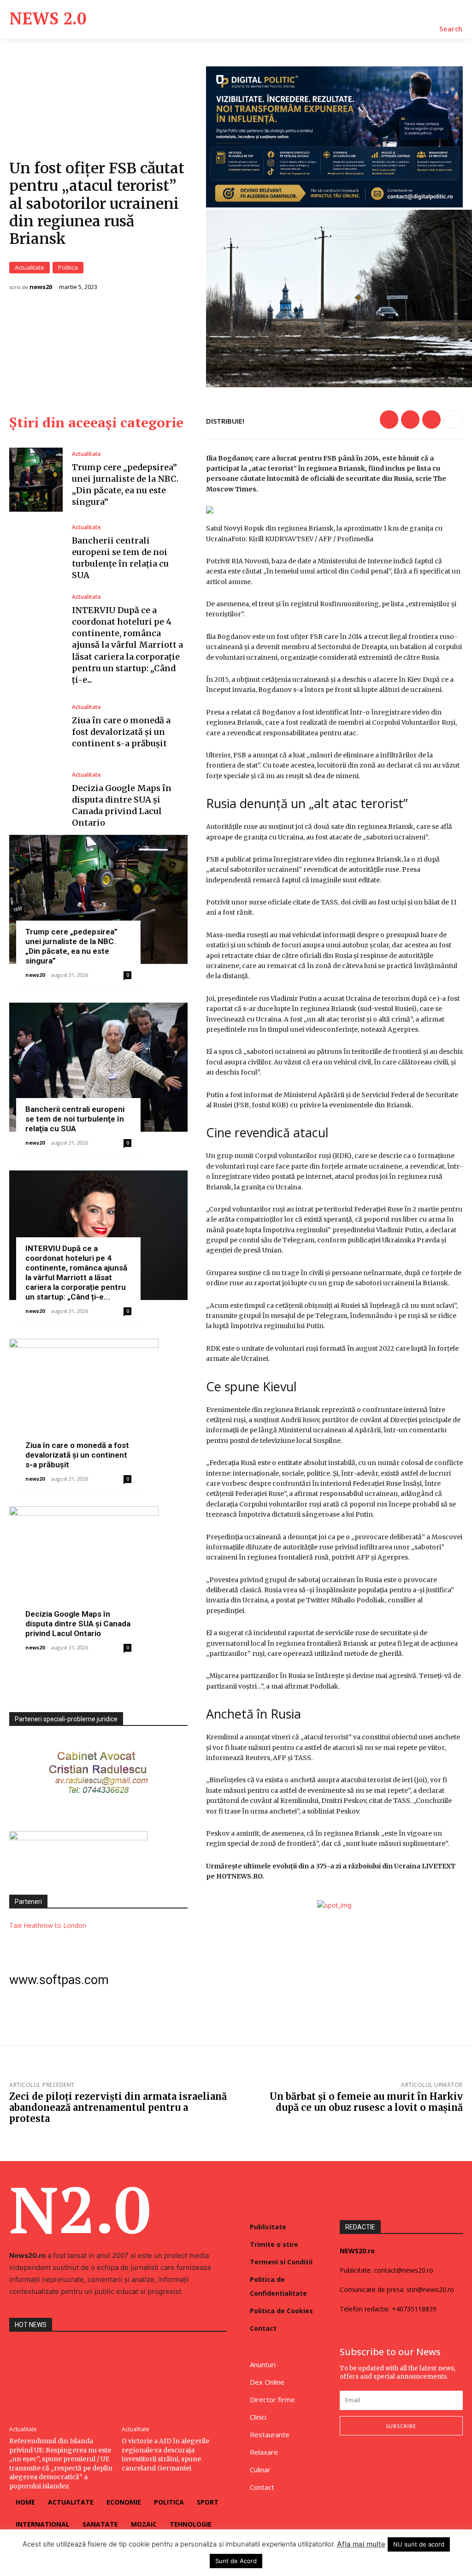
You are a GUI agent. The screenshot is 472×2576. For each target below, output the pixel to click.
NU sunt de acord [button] (419, 2544)
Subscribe (401, 2426)
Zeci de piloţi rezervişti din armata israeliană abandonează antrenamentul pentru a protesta (118, 2107)
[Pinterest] (431, 419)
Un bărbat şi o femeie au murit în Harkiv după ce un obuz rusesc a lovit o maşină (366, 2102)
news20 (41, 287)
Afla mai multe (361, 2544)
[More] (453, 419)
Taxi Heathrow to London (48, 1925)
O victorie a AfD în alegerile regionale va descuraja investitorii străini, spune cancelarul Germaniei (165, 2455)
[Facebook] (389, 419)
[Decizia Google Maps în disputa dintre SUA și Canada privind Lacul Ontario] (36, 800)
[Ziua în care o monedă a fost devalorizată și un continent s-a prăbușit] (36, 727)
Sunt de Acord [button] (236, 2561)
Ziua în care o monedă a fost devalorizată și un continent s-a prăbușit (121, 732)
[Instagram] (364, 2460)
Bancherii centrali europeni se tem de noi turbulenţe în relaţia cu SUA (75, 1119)
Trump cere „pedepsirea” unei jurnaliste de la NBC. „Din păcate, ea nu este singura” (71, 946)
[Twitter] (410, 419)
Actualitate (29, 267)
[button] (451, 29)
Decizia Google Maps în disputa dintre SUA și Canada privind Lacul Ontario (78, 1624)
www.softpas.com (59, 1980)
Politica (68, 267)
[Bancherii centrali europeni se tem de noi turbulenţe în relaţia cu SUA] (36, 553)
